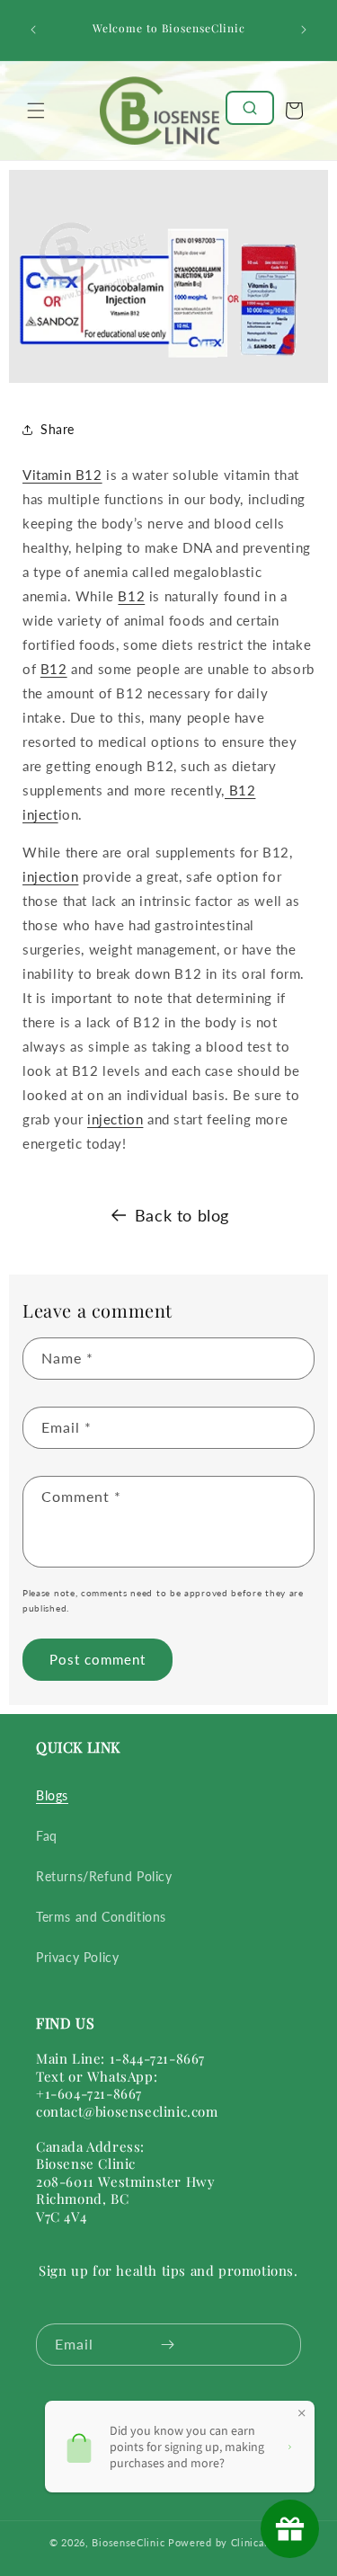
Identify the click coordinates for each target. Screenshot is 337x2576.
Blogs (52, 1795)
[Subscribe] (168, 2345)
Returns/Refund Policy (104, 1876)
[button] (36, 111)
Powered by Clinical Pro (228, 2542)
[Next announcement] (304, 30)
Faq (47, 1836)
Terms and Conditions (101, 1917)
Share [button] (58, 429)
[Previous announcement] (33, 30)
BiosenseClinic (128, 2542)
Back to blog (182, 1215)
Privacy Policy (77, 1957)
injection (50, 876)
